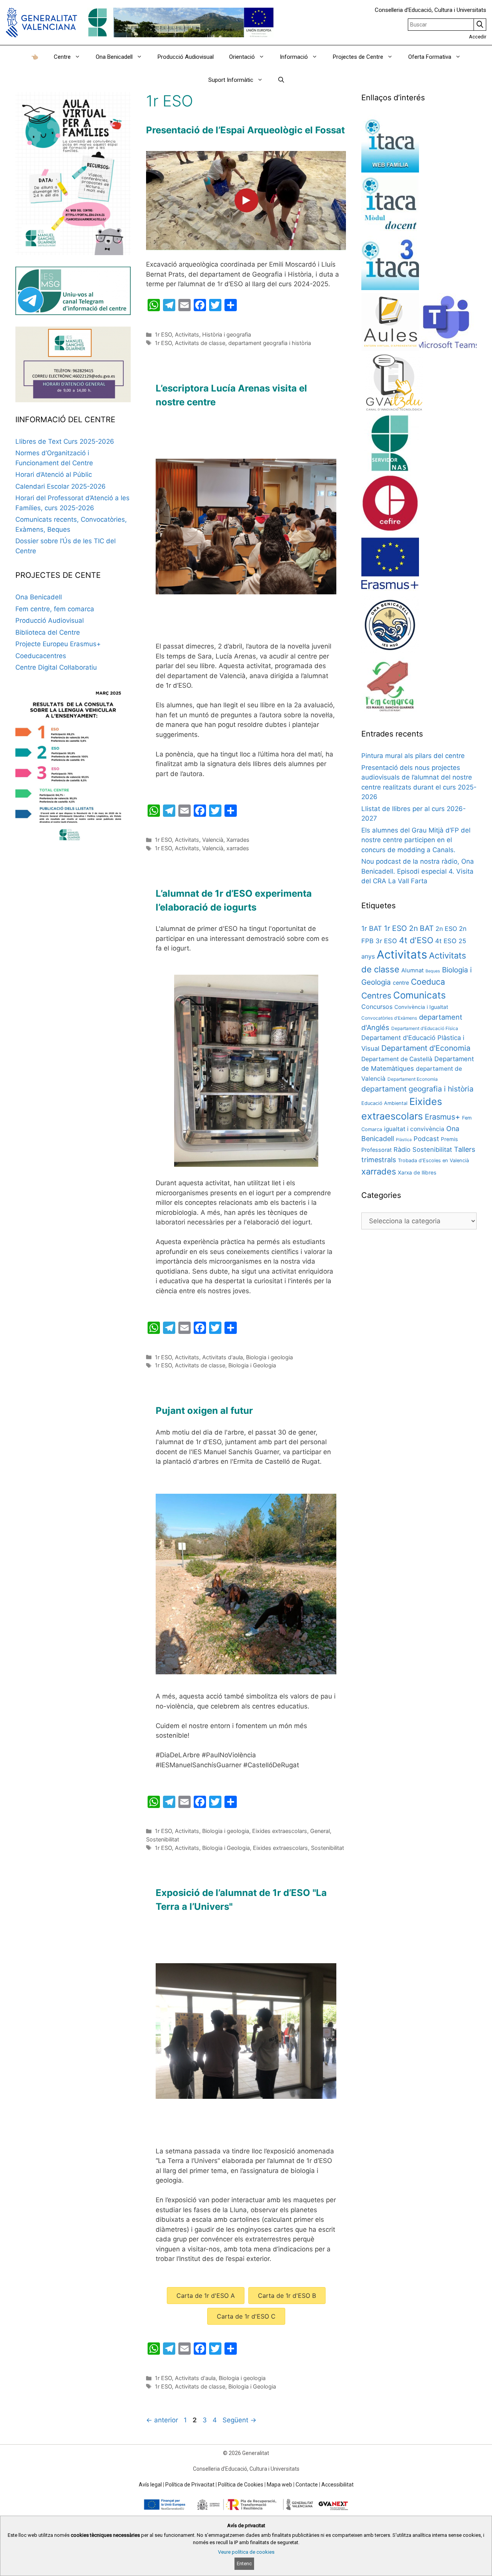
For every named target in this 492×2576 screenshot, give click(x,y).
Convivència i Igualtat (421, 1007)
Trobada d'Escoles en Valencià (433, 1160)
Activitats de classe (200, 343)
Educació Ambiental (384, 1103)
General (320, 1831)
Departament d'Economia (426, 1048)
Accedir (478, 37)
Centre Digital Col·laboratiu (56, 667)
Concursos (377, 1007)
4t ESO (446, 941)
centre (401, 983)
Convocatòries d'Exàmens (389, 1018)
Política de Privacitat (190, 2485)
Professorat (376, 1150)
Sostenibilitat (163, 1839)
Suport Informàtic (231, 80)
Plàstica (404, 1140)
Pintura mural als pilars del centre (413, 756)
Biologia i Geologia (252, 1365)
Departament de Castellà (397, 1059)
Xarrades (238, 840)
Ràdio (402, 1149)
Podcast (426, 1139)
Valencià (213, 840)
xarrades (238, 848)
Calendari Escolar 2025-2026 (61, 486)
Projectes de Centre (358, 57)
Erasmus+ (442, 1117)
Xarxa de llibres (417, 1173)
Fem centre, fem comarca (55, 609)
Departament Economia (413, 1079)
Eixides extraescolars (280, 1831)
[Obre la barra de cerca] (281, 80)
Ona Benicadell (114, 57)
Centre (62, 57)
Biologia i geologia (269, 1357)
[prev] (175, 537)
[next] (317, 537)
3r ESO (386, 941)
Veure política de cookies (246, 2552)
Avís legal (150, 2485)
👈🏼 (35, 57)
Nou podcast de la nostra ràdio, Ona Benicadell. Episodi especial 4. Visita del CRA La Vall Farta (418, 871)
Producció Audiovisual (186, 57)
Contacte (307, 2485)
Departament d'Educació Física (425, 1028)
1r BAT (372, 928)
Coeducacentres (41, 656)
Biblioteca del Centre (48, 632)
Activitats (187, 334)
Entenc (244, 2564)
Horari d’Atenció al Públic (54, 474)
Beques (433, 971)
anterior (162, 2420)
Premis (449, 1139)
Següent (239, 2420)
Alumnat (412, 970)
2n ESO (446, 929)
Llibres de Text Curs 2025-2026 (65, 441)
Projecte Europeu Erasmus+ (58, 644)
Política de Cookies (241, 2485)
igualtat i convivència (414, 1129)
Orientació (242, 57)
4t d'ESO (416, 940)
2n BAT (421, 928)
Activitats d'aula (223, 1357)
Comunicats (420, 995)
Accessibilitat (337, 2485)
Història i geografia (227, 334)
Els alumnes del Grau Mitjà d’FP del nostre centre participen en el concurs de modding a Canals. (416, 840)
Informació (294, 57)
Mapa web (279, 2485)
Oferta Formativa (430, 57)
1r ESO (163, 334)
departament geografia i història (270, 343)
